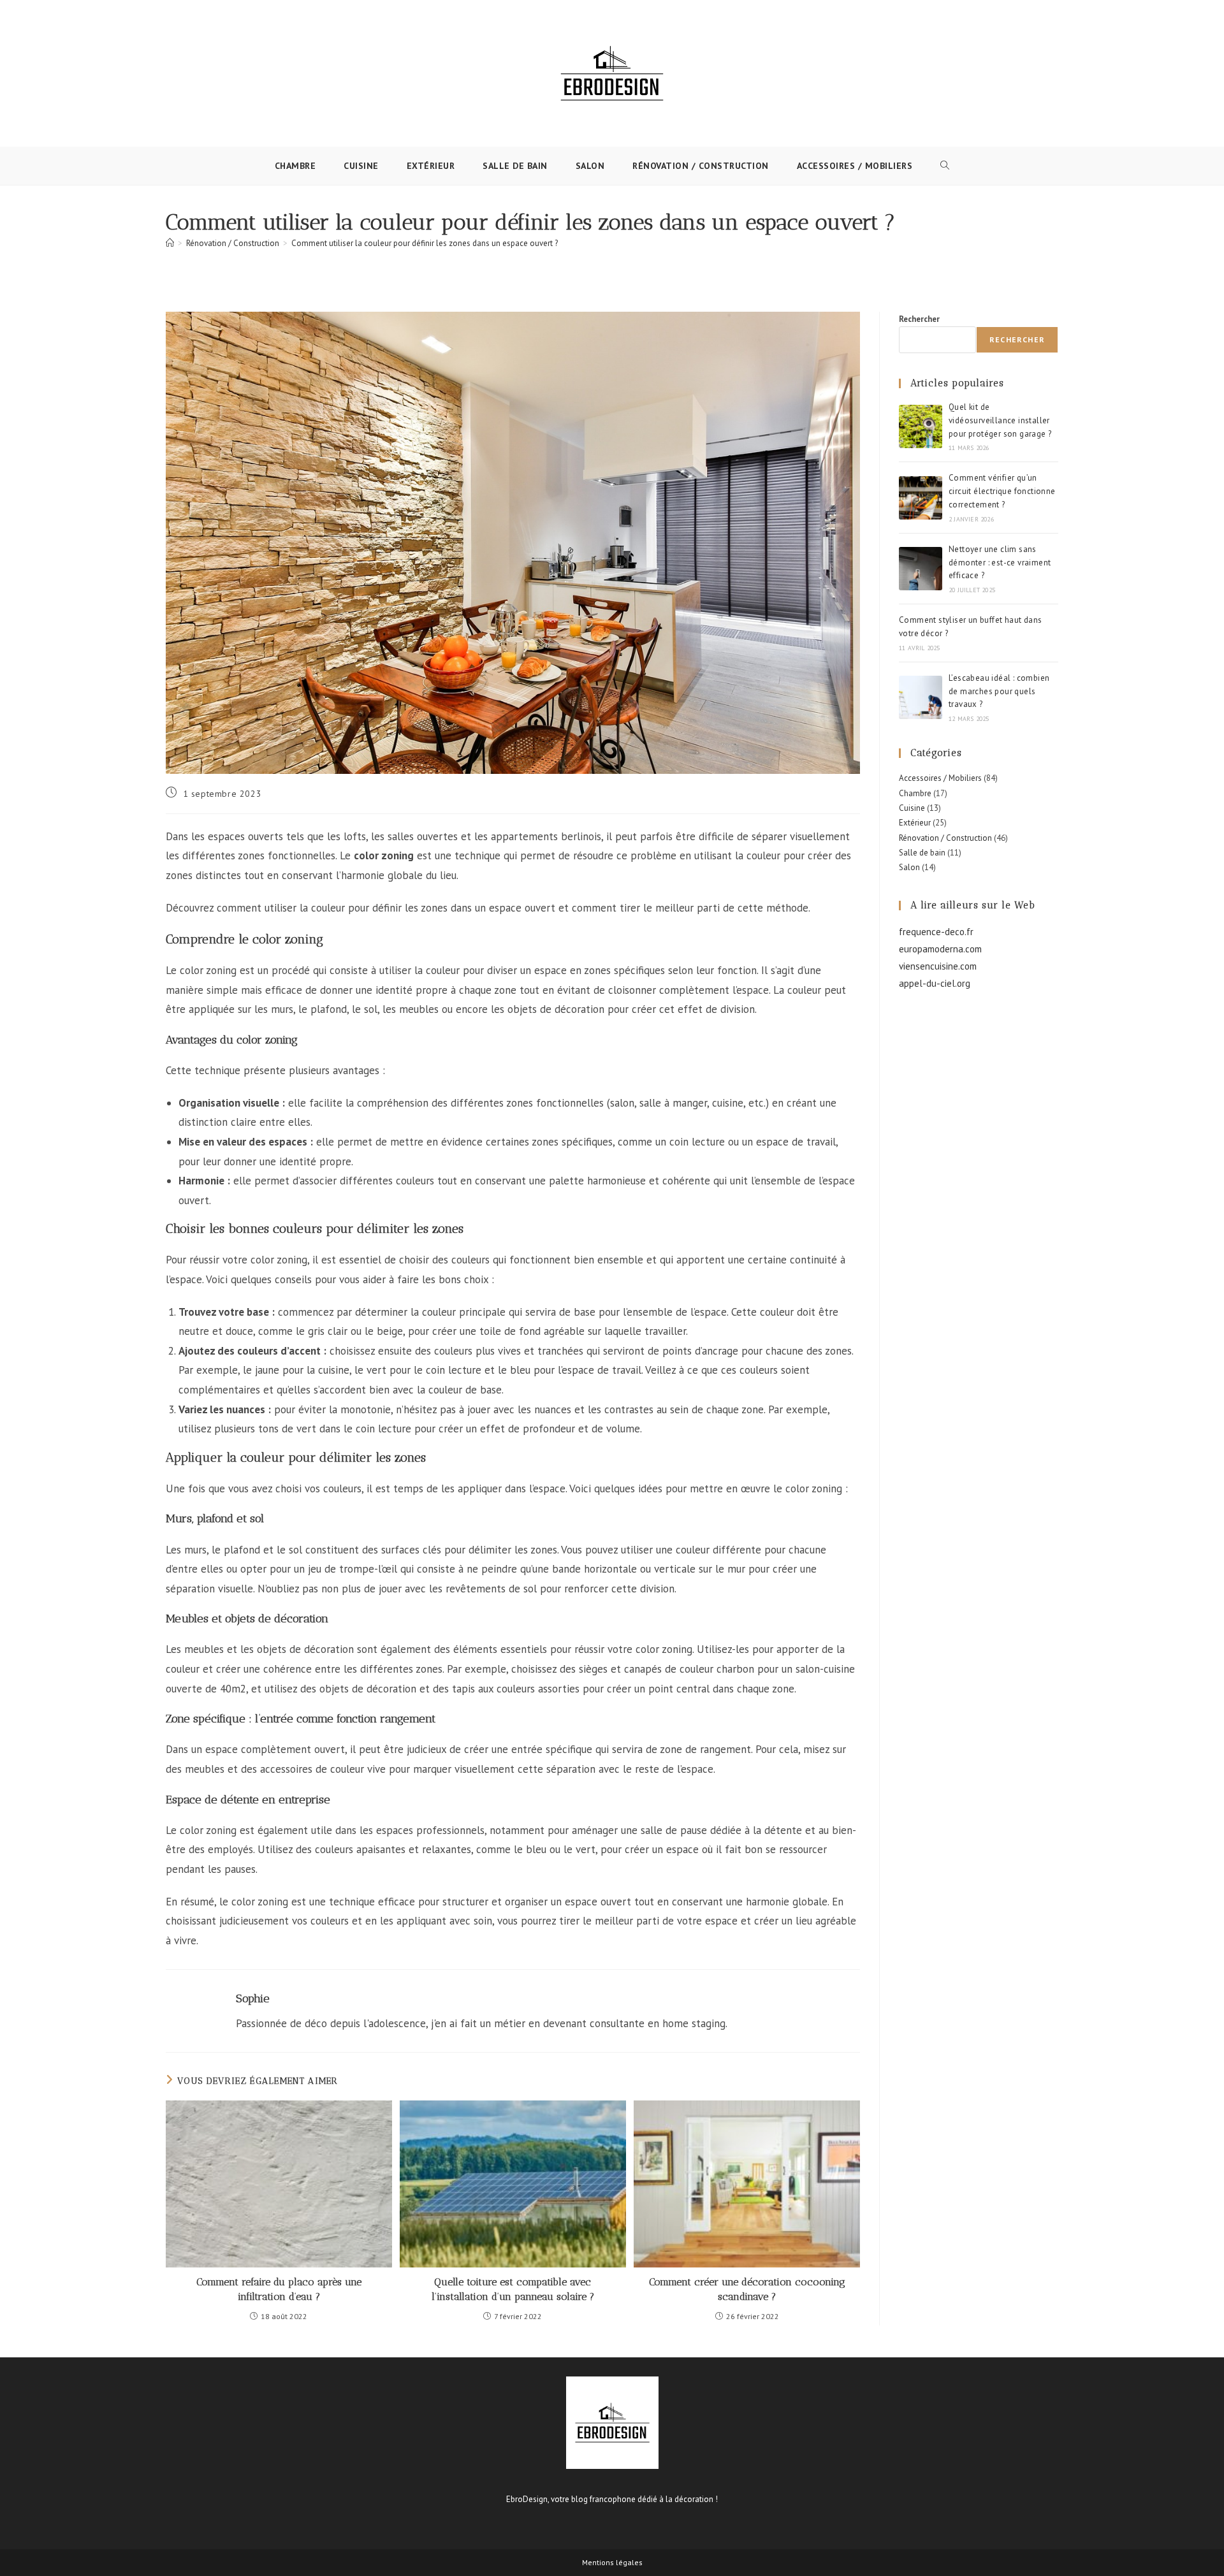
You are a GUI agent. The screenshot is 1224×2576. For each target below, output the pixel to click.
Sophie (253, 1998)
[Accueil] (170, 243)
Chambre (915, 793)
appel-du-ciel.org (935, 983)
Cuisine (912, 808)
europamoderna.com (940, 949)
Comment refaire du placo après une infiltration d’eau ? (279, 2289)
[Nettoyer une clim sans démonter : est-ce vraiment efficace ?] (921, 569)
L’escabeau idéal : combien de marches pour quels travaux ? (999, 691)
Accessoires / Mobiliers (940, 778)
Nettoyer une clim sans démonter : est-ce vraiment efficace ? (1000, 563)
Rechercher (919, 319)
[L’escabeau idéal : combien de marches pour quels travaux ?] (921, 697)
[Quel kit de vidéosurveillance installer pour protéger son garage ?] (921, 426)
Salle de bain (922, 853)
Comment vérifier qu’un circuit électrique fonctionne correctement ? (1002, 491)
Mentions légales (612, 2562)
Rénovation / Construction (945, 838)
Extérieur (915, 823)
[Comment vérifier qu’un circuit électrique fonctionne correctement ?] (921, 498)
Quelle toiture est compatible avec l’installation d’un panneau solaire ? (513, 2289)
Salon (909, 867)
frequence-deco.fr (936, 932)
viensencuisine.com (938, 966)
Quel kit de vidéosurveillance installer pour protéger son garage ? (1000, 420)
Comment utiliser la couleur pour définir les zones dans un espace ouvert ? (425, 243)
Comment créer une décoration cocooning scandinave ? (747, 2289)
